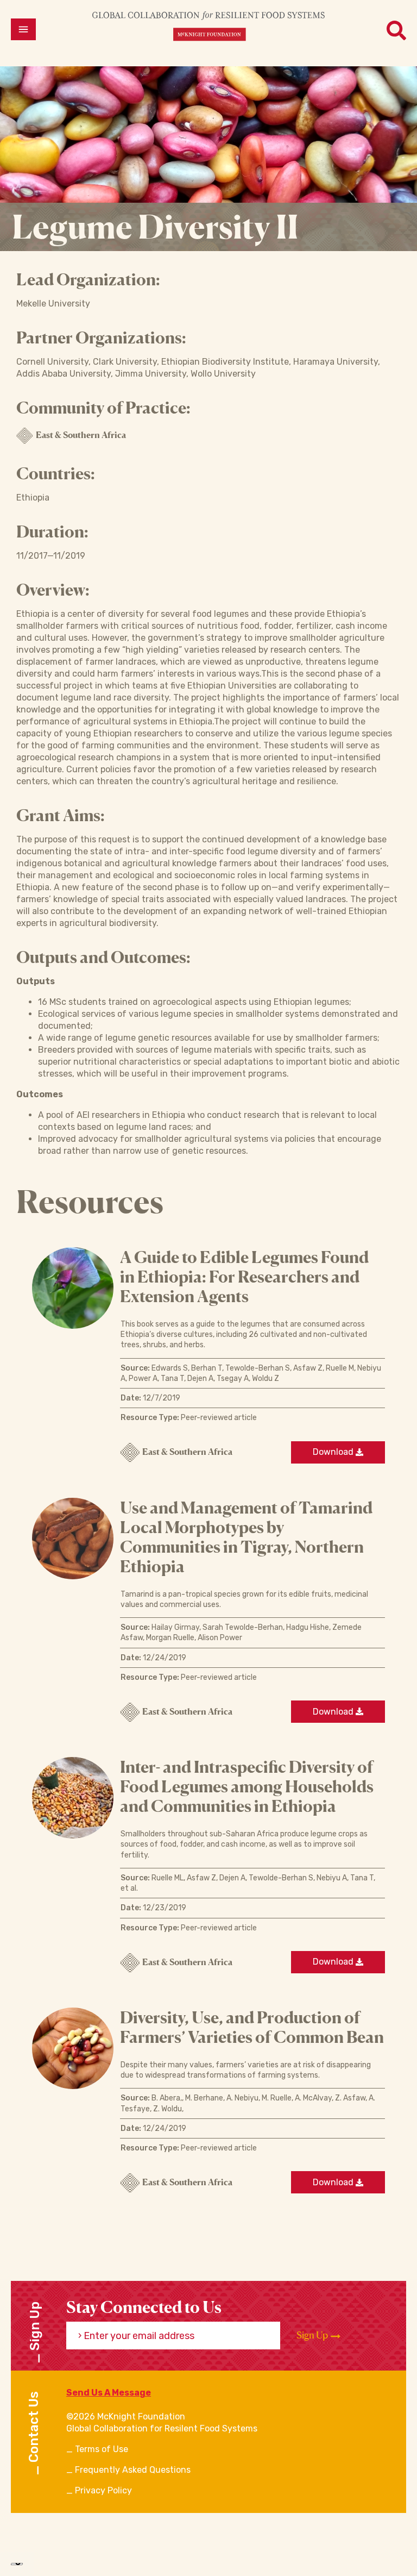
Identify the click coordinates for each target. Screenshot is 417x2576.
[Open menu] (23, 29)
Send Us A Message (109, 2393)
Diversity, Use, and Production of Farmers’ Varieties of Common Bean (252, 2027)
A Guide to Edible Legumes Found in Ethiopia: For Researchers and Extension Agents (244, 1277)
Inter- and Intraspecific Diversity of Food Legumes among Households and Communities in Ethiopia (247, 1786)
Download (334, 1452)
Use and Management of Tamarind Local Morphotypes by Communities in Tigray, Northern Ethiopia (246, 1537)
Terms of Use (102, 2449)
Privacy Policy (103, 2490)
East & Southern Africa (81, 435)
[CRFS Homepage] (208, 26)
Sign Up (313, 2335)
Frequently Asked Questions (133, 2470)
